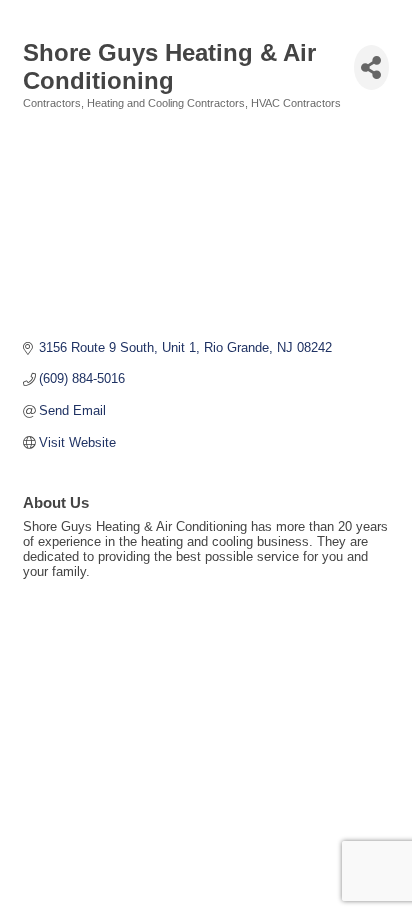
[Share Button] (371, 67)
